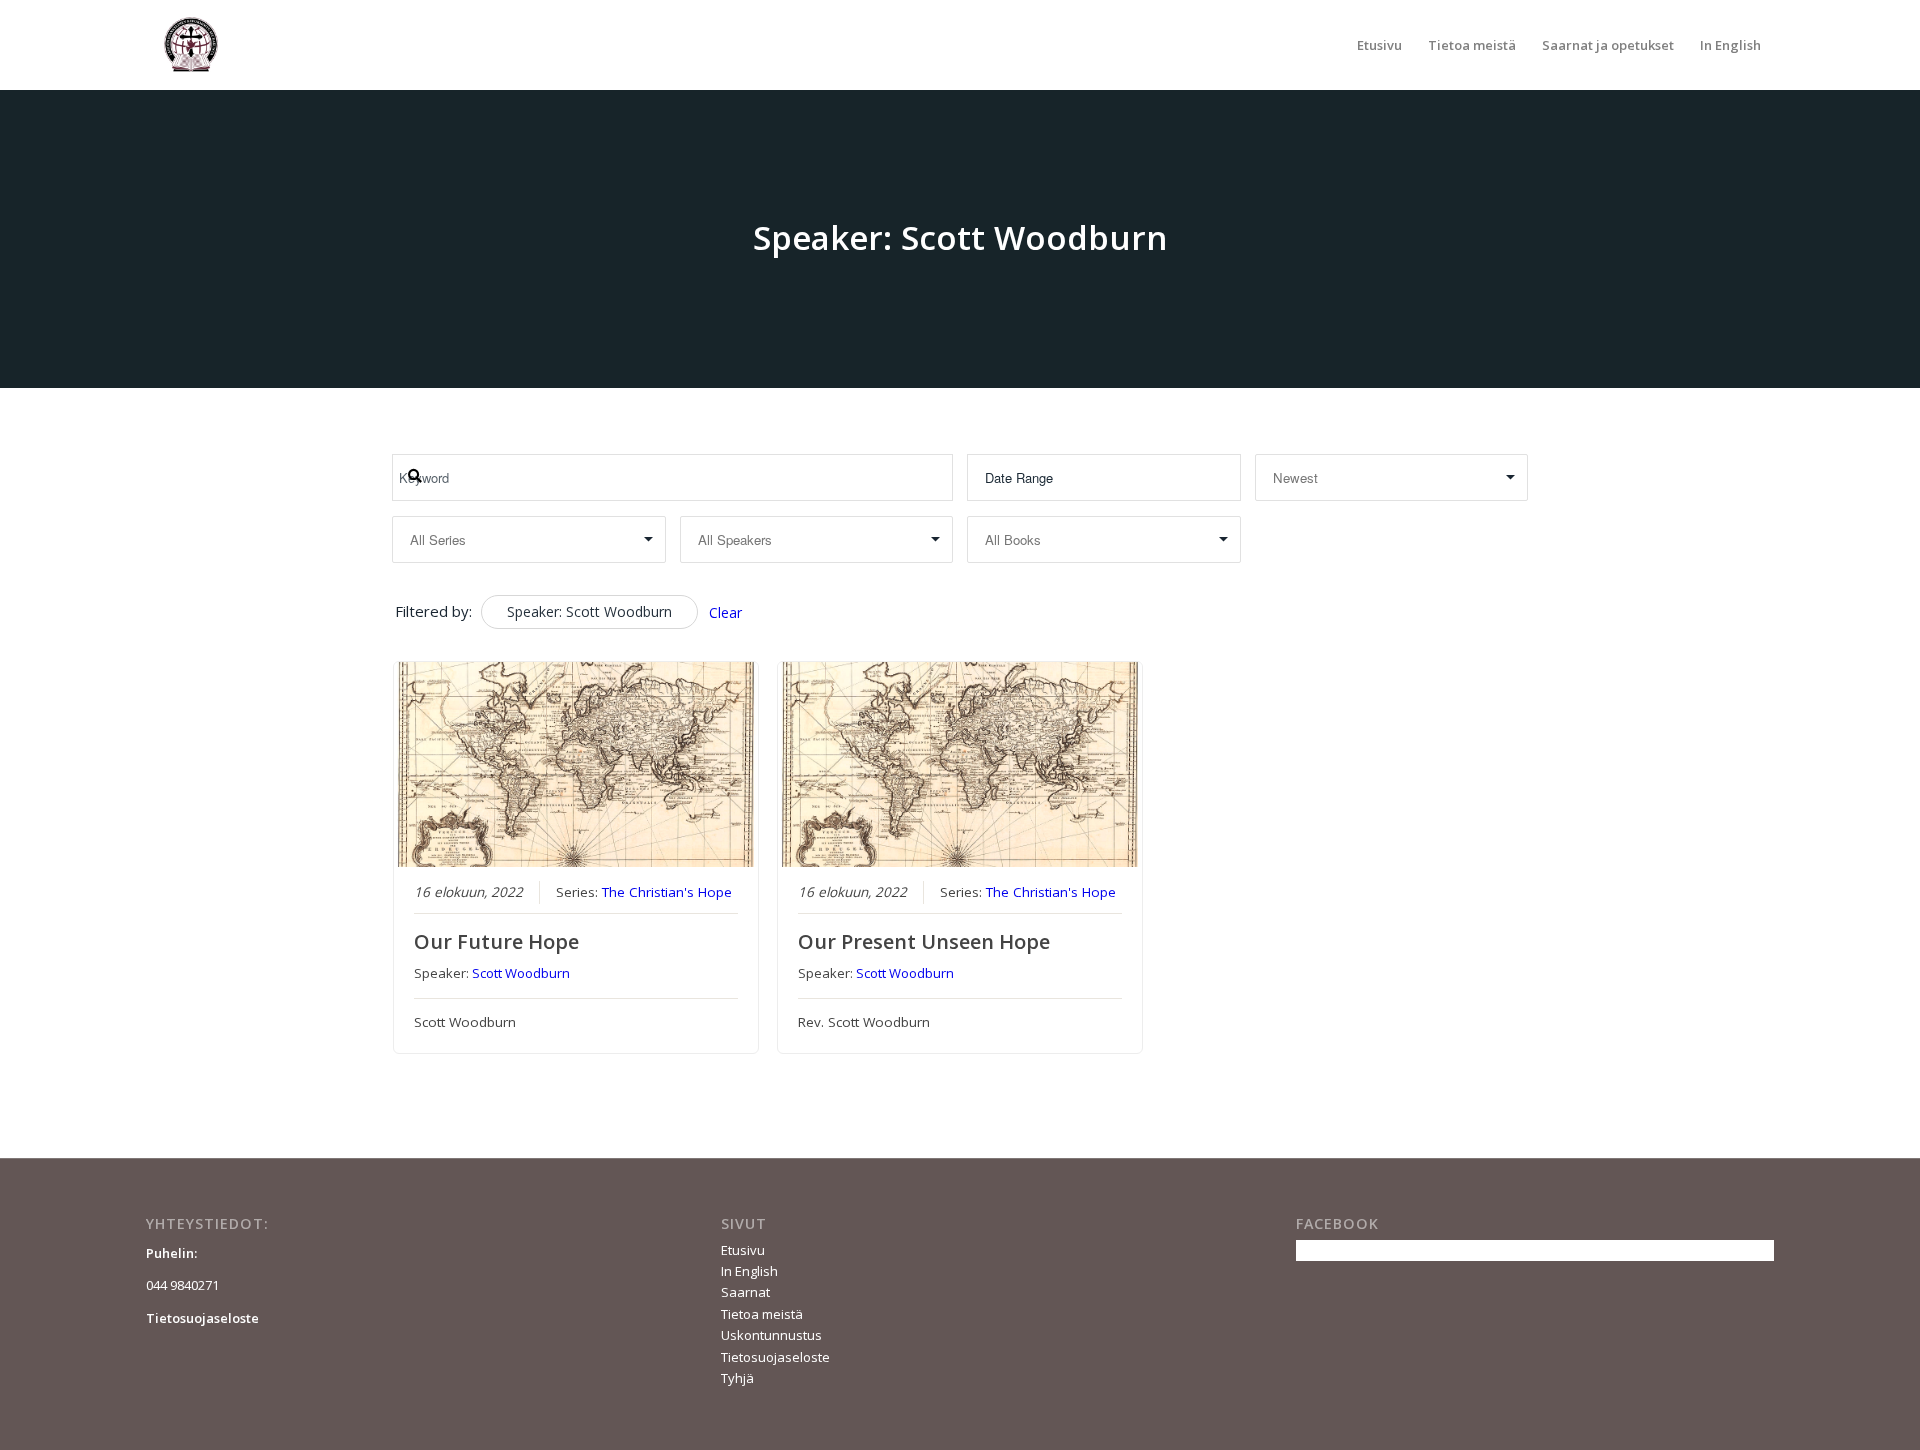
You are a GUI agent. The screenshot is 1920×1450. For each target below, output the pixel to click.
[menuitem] (1379, 45)
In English (749, 1271)
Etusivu (743, 1250)
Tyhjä (737, 1378)
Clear (725, 612)
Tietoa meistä (762, 1314)
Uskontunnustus (771, 1335)
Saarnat (745, 1292)
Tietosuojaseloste (775, 1357)
